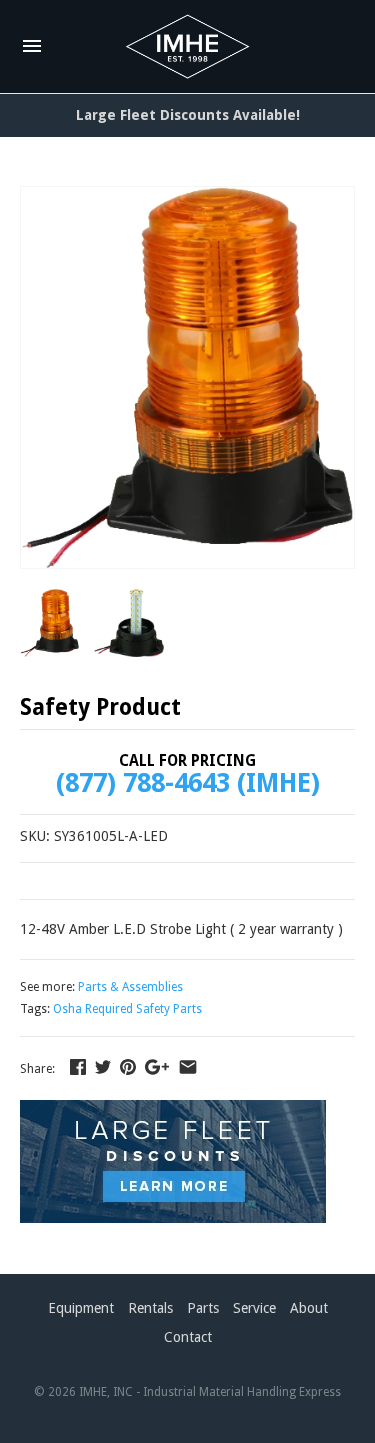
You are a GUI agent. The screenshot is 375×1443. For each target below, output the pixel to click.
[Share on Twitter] (103, 1067)
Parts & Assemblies (130, 987)
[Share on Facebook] (78, 1067)
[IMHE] (187, 47)
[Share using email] (188, 1067)
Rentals (150, 1308)
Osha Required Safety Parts (127, 1009)
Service (254, 1308)
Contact (188, 1337)
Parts (203, 1308)
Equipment (81, 1308)
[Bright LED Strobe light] (187, 377)
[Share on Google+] (157, 1067)
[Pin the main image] (128, 1067)
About (309, 1308)
